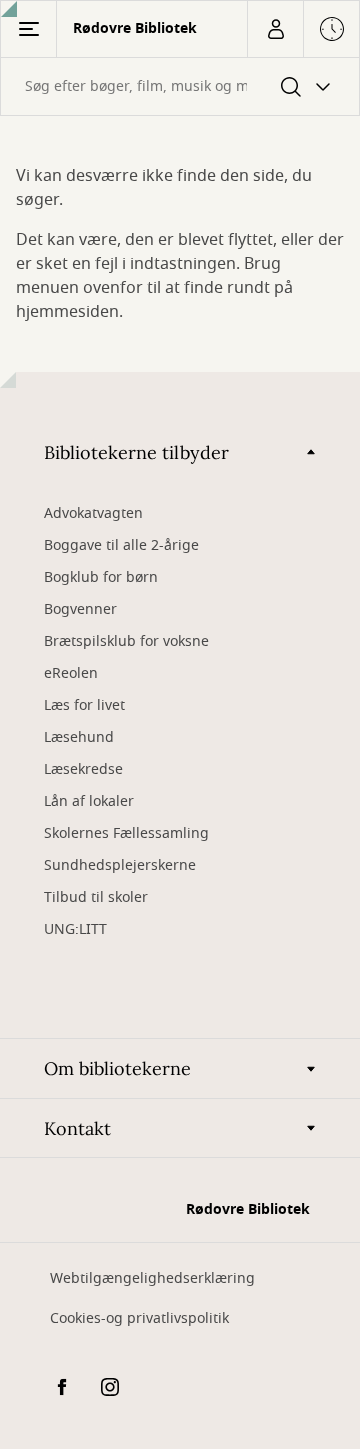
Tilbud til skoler (96, 897)
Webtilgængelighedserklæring (152, 1278)
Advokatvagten (93, 513)
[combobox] (180, 86)
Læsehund (79, 737)
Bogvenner (80, 609)
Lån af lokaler (89, 801)
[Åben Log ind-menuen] (275, 29)
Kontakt (77, 1128)
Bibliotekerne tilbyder (136, 452)
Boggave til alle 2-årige (121, 545)
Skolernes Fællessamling (126, 833)
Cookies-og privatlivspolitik (139, 1318)
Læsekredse (83, 769)
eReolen (71, 673)
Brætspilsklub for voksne (126, 641)
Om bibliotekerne (117, 1068)
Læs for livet (84, 705)
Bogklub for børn (101, 577)
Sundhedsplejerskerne (120, 865)
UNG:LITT (75, 929)
